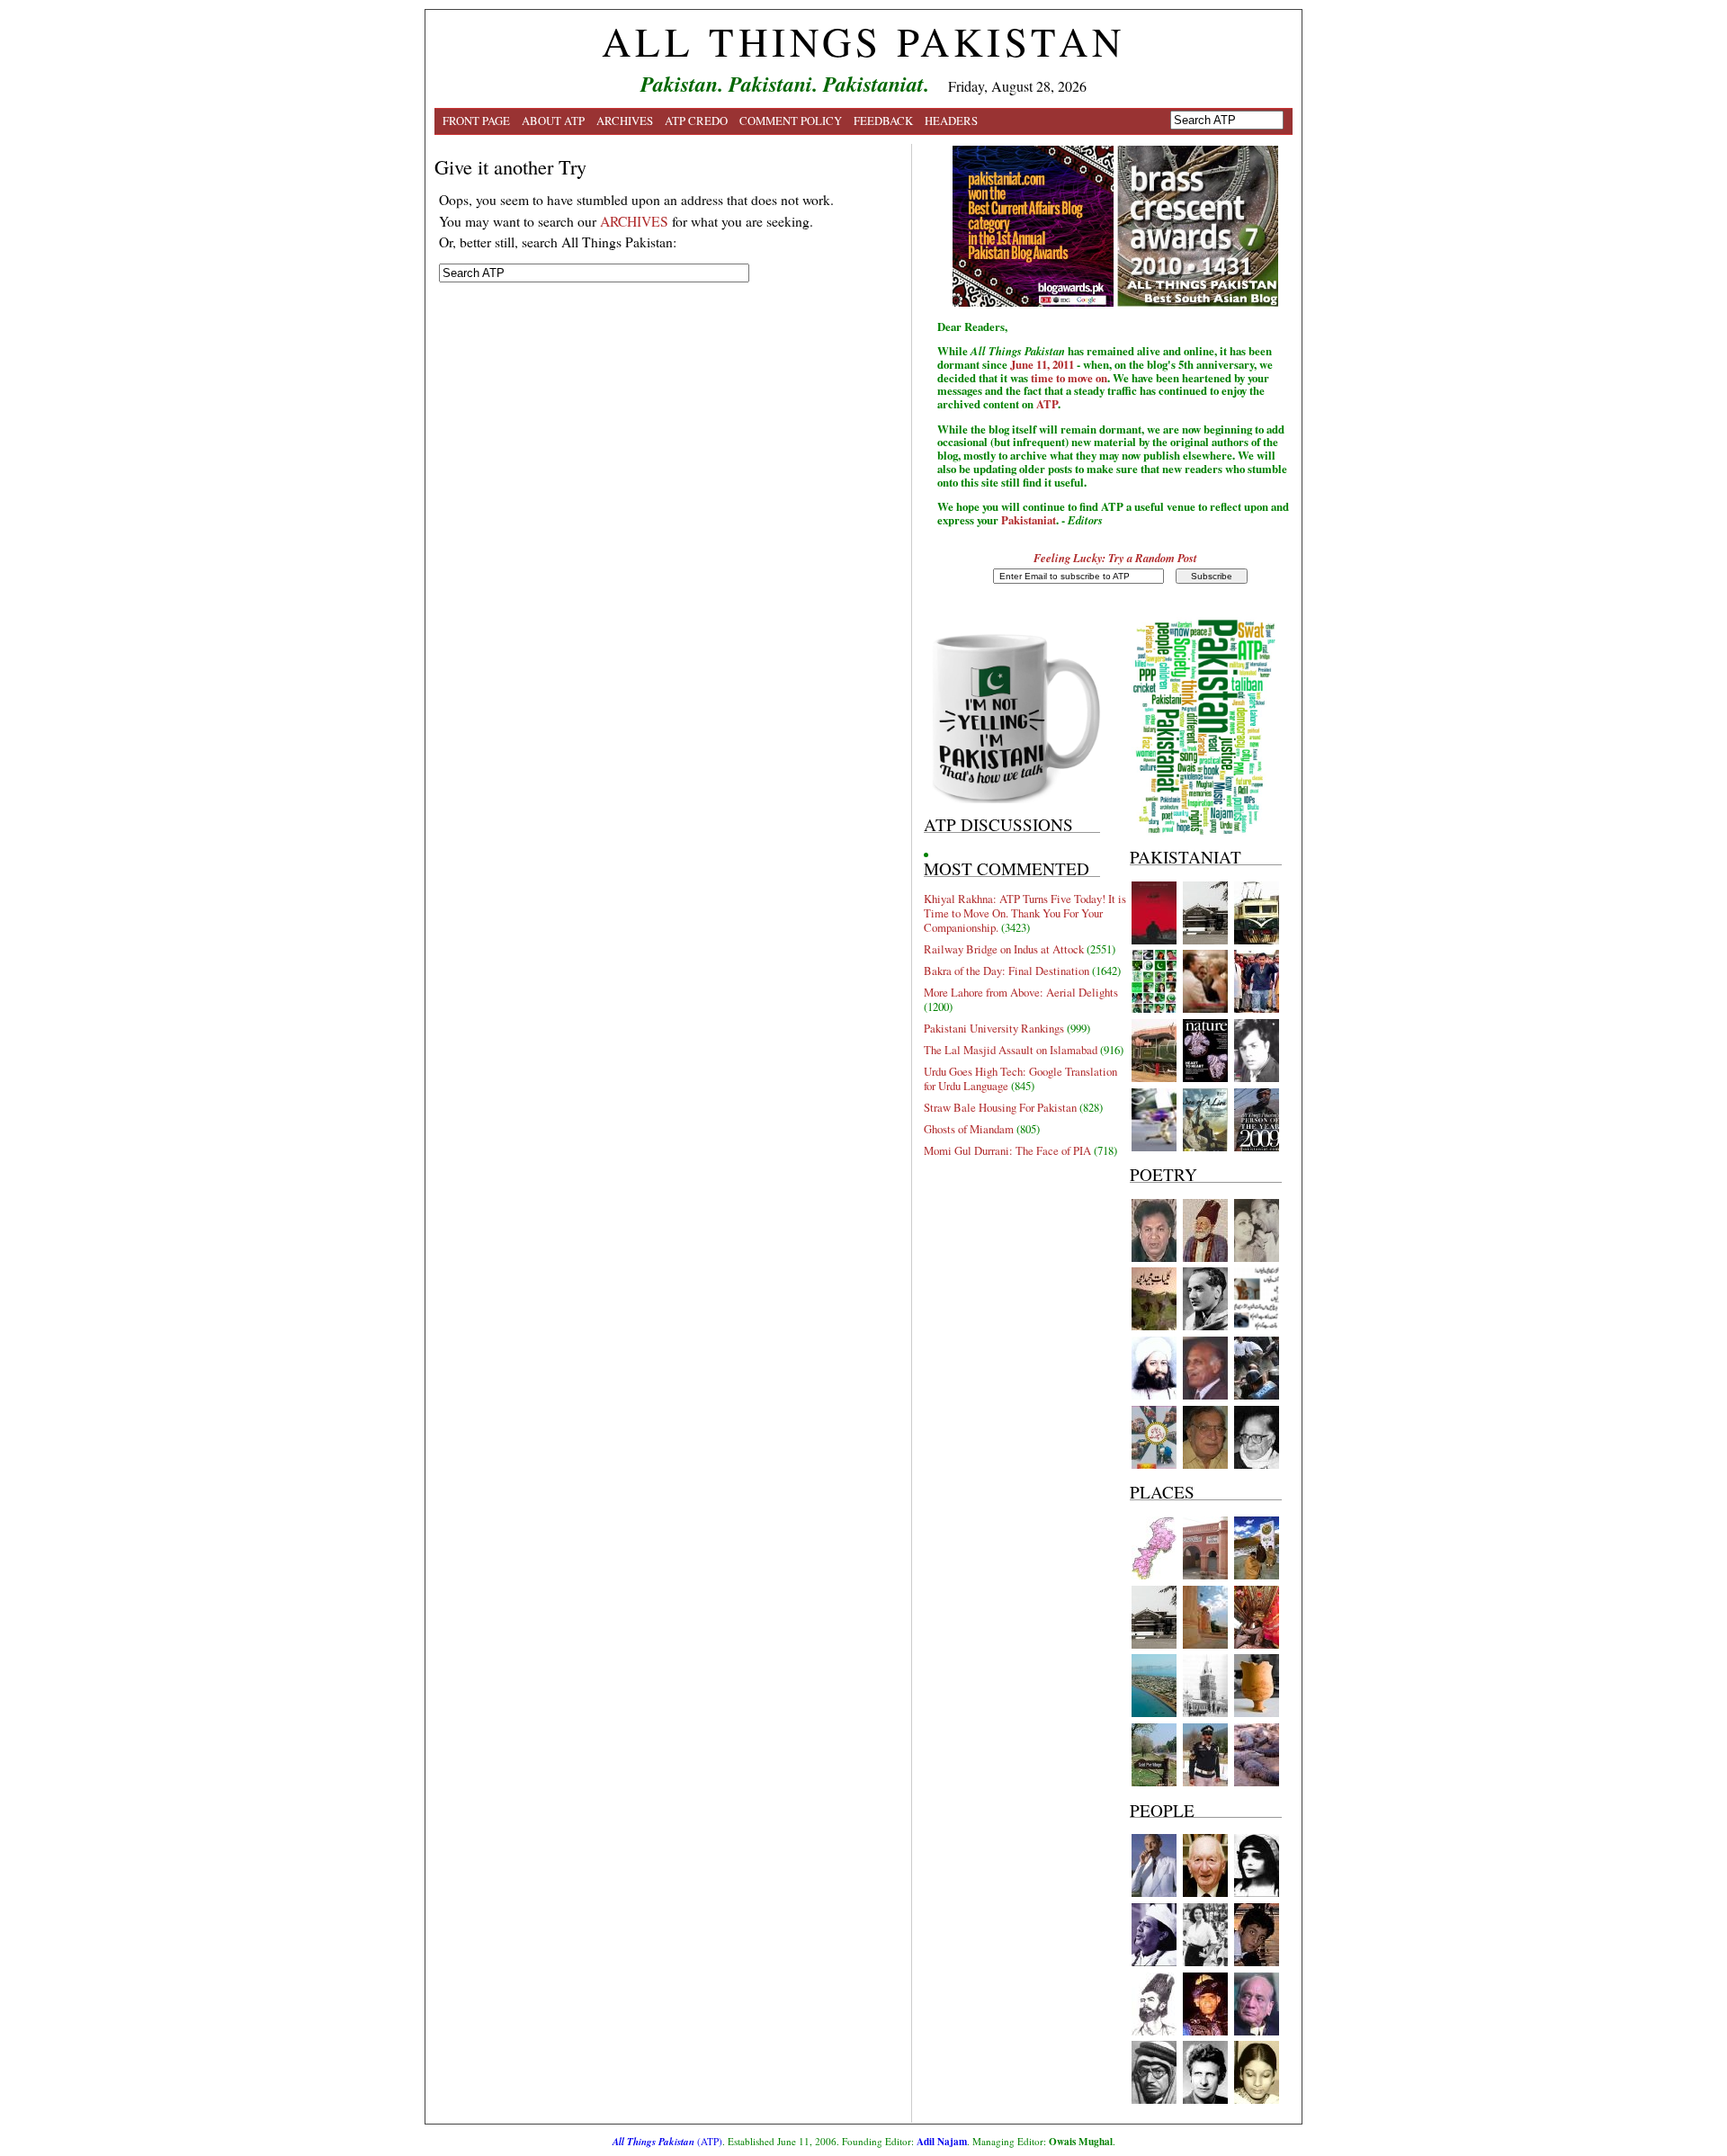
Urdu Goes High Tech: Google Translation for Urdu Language (1020, 1078)
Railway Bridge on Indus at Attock (1004, 949)
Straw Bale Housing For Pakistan (1000, 1107)
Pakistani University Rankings (994, 1028)
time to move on (1069, 378)
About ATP (553, 121)
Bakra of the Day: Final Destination (1007, 971)
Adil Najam (942, 2141)
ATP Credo (696, 121)
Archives (625, 121)
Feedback (883, 121)
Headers (951, 121)
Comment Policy (791, 121)
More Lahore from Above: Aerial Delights (1021, 992)
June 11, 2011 (1042, 364)
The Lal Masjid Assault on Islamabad (1011, 1050)
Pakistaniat (1029, 520)
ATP (1047, 404)
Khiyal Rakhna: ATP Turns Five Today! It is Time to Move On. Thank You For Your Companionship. (1025, 913)
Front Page (476, 121)
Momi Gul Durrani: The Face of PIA (1007, 1150)
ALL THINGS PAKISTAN (863, 41)
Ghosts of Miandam (969, 1129)
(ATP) (667, 2141)
